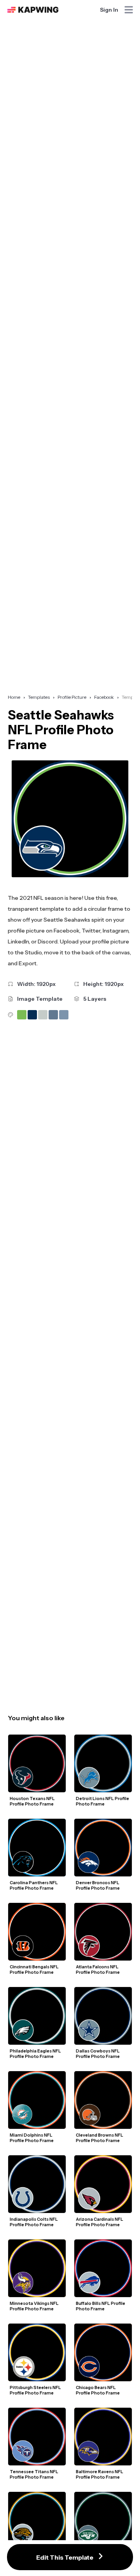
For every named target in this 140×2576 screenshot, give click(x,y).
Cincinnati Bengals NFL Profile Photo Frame (35, 1969)
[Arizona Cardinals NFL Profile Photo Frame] (103, 2184)
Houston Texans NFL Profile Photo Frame (33, 1801)
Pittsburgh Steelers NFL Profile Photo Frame (36, 2390)
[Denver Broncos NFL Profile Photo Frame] (103, 1848)
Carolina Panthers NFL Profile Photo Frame (34, 1885)
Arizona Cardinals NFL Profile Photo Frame (100, 2222)
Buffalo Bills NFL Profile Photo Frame (101, 2306)
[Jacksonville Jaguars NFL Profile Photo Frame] (37, 2521)
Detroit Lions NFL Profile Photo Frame (103, 1801)
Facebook (104, 697)
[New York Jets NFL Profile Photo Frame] (103, 2521)
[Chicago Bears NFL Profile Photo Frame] (103, 2352)
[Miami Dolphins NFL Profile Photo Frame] (37, 2100)
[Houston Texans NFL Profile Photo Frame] (37, 1763)
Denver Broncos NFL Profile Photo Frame (98, 1885)
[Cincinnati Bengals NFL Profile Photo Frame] (37, 1932)
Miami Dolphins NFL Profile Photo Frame (32, 2138)
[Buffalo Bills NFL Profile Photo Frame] (103, 2268)
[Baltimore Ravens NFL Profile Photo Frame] (103, 2437)
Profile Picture (72, 697)
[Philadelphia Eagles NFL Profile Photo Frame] (37, 2016)
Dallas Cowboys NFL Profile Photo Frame (98, 2054)
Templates (39, 697)
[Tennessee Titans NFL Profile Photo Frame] (37, 2437)
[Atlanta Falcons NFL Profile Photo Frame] (103, 1932)
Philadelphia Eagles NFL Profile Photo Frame (36, 2054)
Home (14, 697)
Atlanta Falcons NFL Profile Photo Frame (98, 1969)
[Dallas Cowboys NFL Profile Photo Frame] (103, 2016)
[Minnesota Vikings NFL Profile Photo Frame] (37, 2268)
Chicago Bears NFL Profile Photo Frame (98, 2390)
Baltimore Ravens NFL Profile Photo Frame (100, 2474)
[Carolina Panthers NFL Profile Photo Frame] (37, 1848)
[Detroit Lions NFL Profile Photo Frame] (103, 1763)
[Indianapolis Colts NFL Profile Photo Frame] (37, 2184)
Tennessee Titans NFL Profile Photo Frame (34, 2474)
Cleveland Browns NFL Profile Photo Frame (100, 2138)
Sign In (109, 10)
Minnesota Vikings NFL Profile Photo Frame (35, 2306)
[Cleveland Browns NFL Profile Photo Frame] (103, 2100)
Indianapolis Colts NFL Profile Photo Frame (34, 2222)
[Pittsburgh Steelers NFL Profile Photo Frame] (37, 2352)
